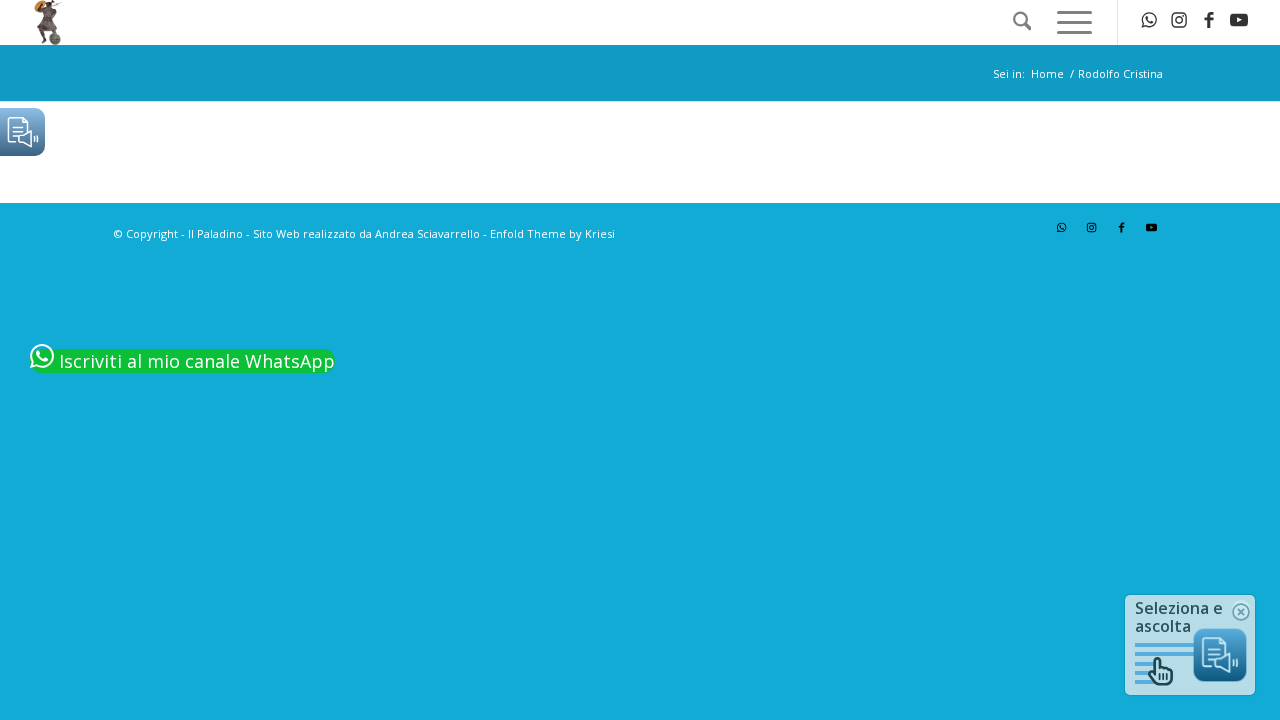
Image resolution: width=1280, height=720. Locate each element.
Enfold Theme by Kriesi (552, 233)
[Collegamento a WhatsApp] (1149, 22)
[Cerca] (1022, 22)
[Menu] (1068, 22)
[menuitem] (1022, 22)
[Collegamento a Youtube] (1239, 22)
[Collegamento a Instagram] (1179, 22)
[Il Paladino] (48, 22)
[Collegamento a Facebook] (1209, 22)
